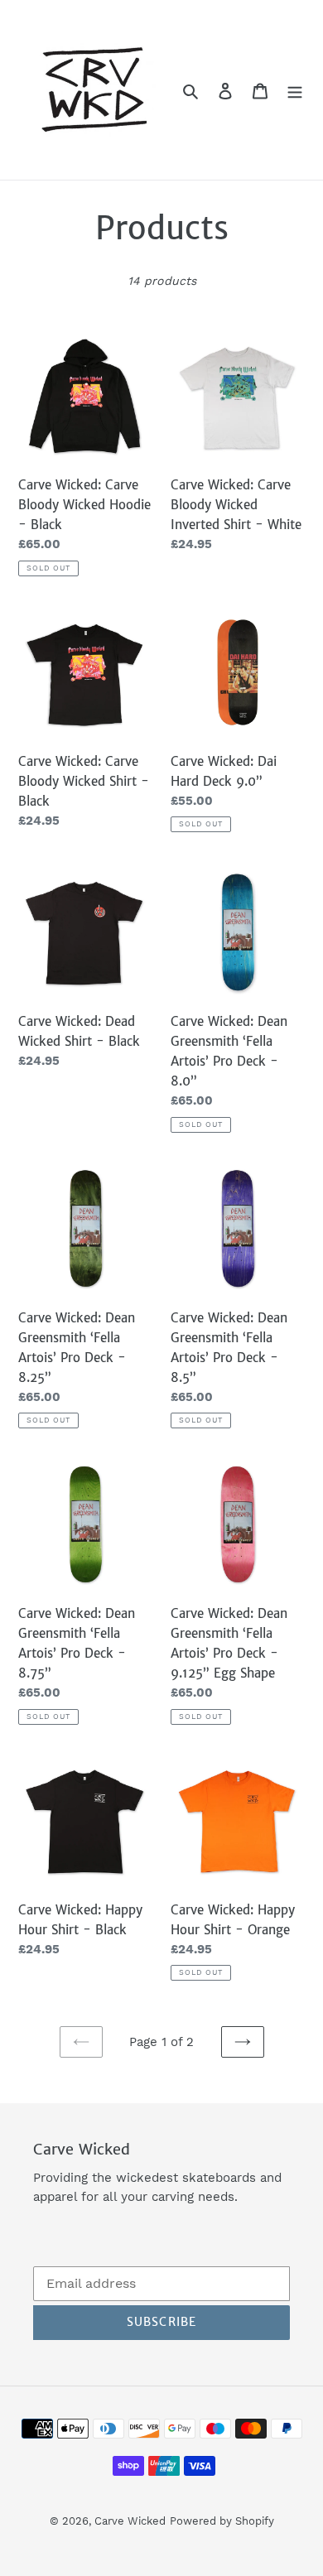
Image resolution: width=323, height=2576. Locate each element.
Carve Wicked (130, 2521)
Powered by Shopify (222, 2521)
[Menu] (295, 90)
